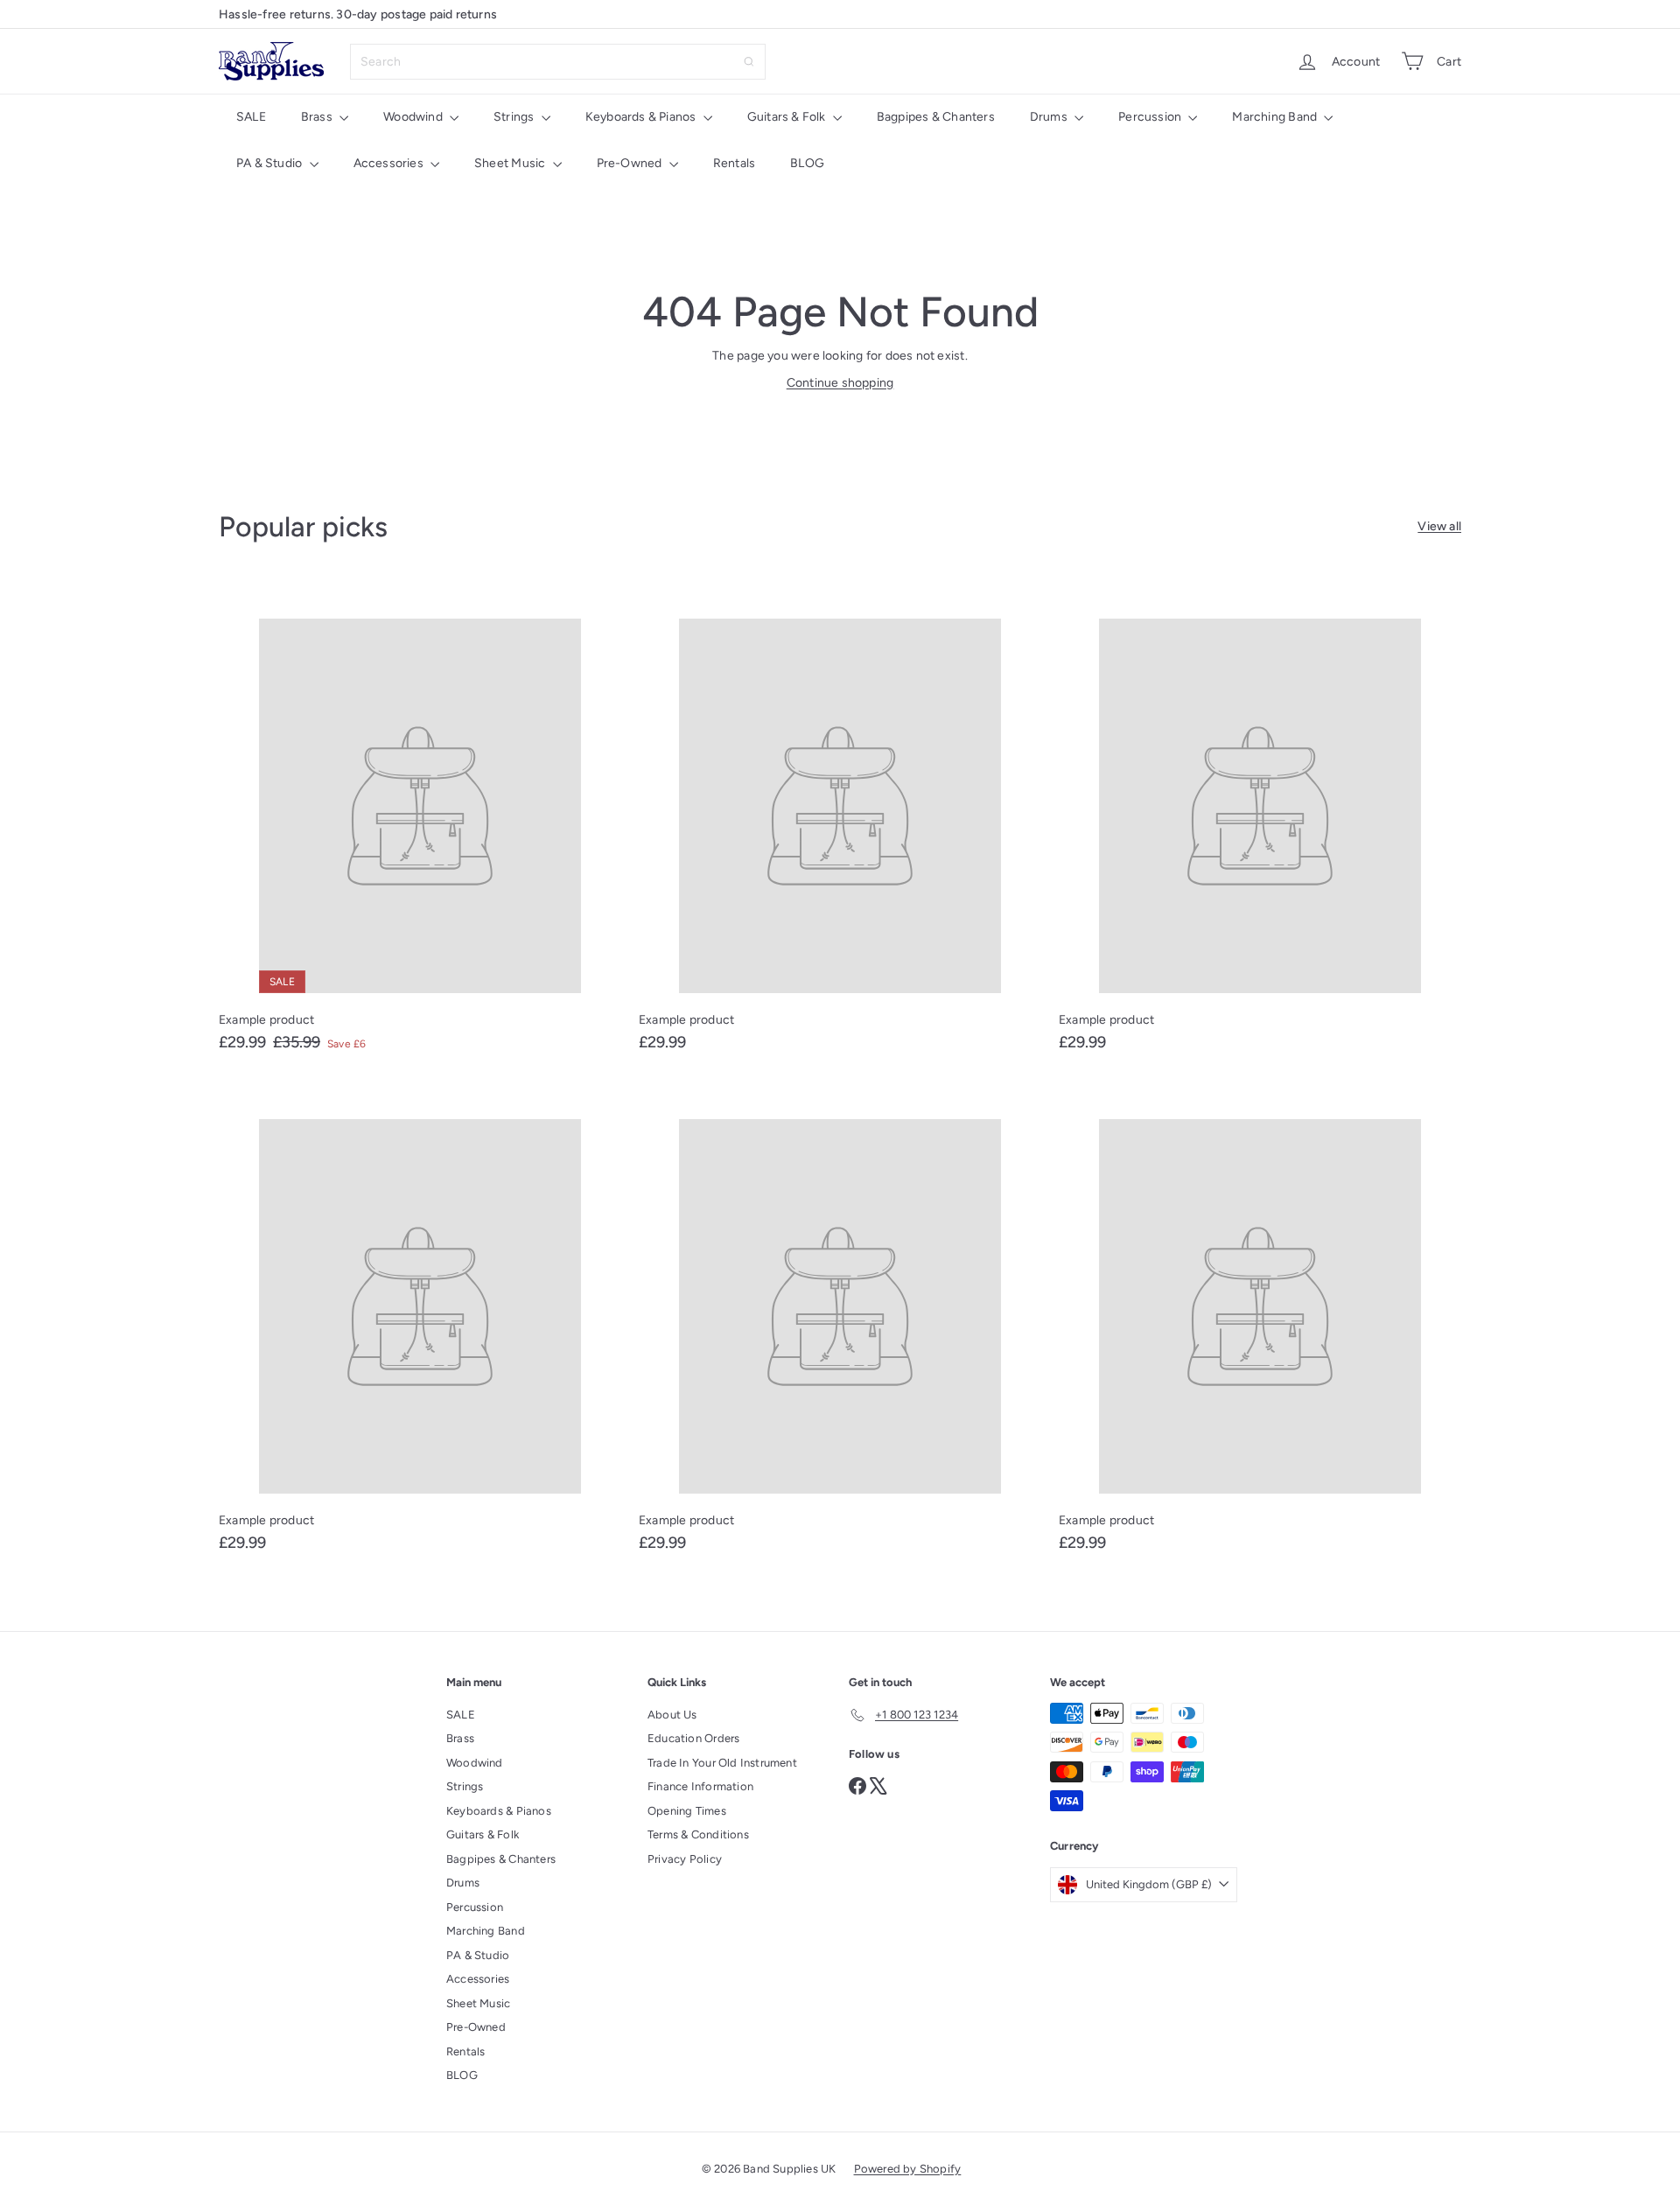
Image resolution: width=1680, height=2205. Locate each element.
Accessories (390, 163)
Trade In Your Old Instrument (722, 1763)
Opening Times (687, 1811)
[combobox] (558, 62)
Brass (318, 117)
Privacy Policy (685, 1859)
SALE (251, 117)
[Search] (749, 62)
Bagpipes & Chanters (936, 117)
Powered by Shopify (908, 2169)
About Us (672, 1715)
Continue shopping (840, 383)
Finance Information (700, 1786)
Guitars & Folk (788, 117)
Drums (1050, 117)
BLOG (807, 163)
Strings (515, 117)
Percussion (1151, 117)
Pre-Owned (631, 163)
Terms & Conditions (698, 1834)
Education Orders (693, 1738)
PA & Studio (271, 163)
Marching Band (1276, 117)
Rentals (734, 163)
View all (1439, 526)
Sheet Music (511, 163)
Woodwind (414, 117)
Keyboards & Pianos (642, 117)
